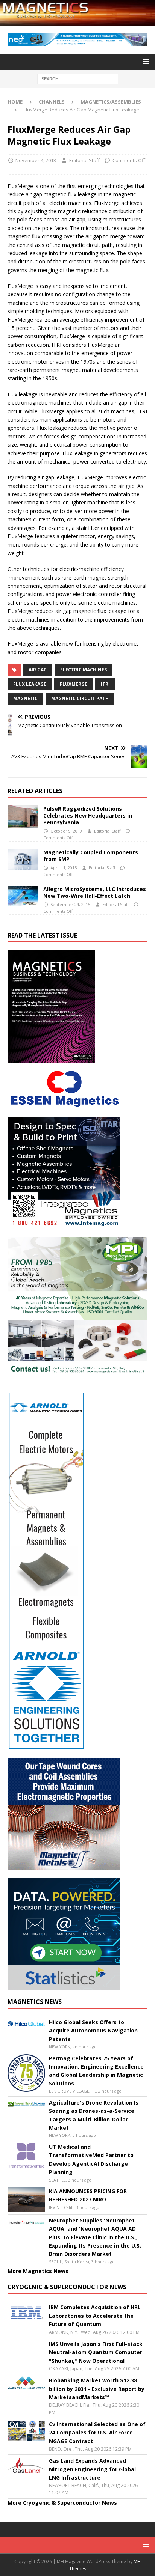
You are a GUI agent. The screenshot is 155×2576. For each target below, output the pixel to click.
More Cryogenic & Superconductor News (62, 2503)
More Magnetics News (38, 2271)
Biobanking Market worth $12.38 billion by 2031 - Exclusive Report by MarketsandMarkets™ (97, 2389)
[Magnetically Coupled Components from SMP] (23, 860)
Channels (52, 102)
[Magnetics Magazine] (77, 21)
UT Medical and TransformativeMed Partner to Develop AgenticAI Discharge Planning (91, 2159)
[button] (145, 61)
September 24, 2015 (70, 904)
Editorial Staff (84, 160)
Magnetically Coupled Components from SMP (91, 856)
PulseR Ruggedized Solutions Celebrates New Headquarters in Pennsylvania (88, 815)
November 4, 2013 (36, 160)
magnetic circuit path (80, 698)
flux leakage (30, 684)
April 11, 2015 (64, 868)
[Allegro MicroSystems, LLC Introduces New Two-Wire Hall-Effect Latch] (23, 896)
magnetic (25, 698)
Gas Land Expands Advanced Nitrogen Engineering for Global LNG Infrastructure (92, 2469)
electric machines (84, 670)
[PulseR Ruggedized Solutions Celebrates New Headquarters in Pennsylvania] (23, 817)
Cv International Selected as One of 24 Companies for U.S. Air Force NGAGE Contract (97, 2433)
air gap (38, 670)
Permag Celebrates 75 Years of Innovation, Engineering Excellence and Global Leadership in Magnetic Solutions (96, 2071)
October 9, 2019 (66, 831)
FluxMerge (74, 684)
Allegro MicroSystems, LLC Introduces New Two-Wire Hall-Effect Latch (95, 892)
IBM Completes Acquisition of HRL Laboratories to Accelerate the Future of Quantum (95, 2316)
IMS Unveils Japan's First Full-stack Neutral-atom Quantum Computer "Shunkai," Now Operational (96, 2352)
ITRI (105, 684)
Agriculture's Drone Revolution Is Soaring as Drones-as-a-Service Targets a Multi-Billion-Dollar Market (94, 2115)
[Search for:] (78, 78)
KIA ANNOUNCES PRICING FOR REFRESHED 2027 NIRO (88, 2195)
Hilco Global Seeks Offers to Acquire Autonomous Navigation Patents (93, 2031)
